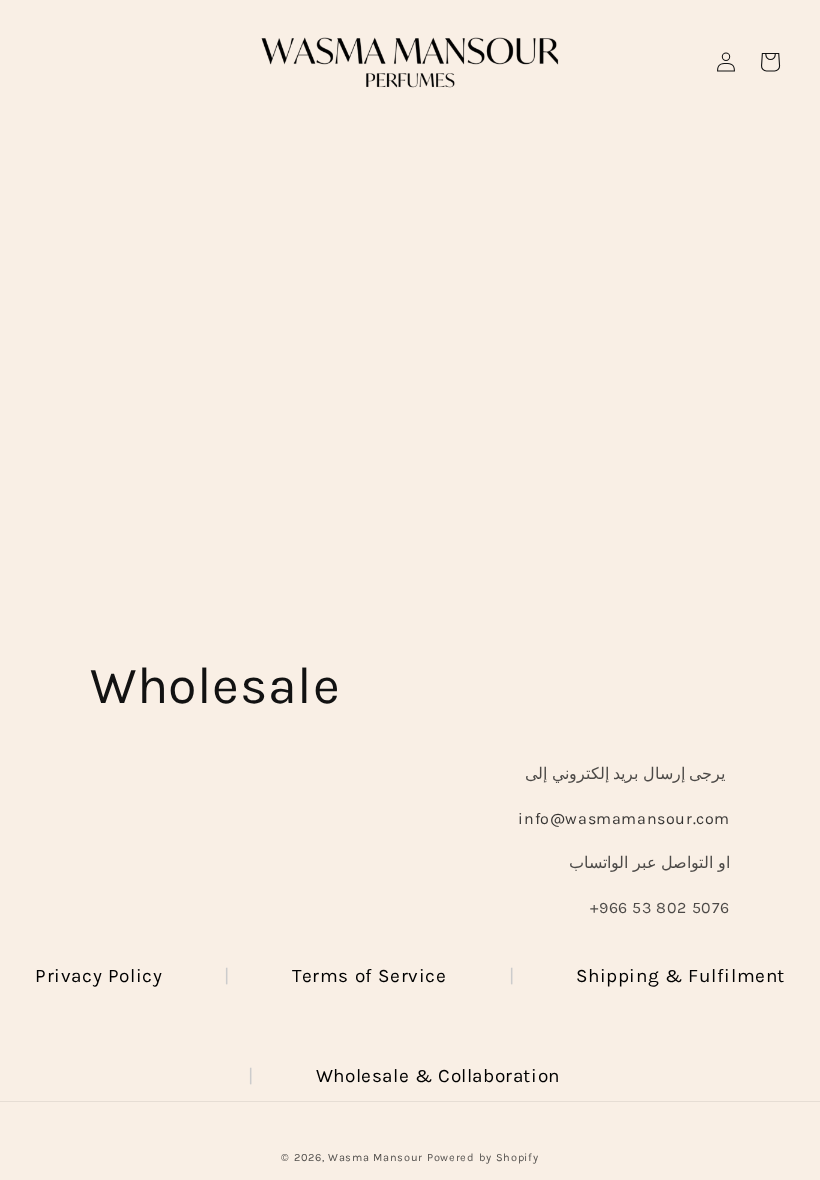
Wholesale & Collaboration (438, 1076)
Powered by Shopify (483, 1157)
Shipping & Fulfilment (680, 976)
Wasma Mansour (375, 1157)
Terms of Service (369, 976)
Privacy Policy (98, 976)
